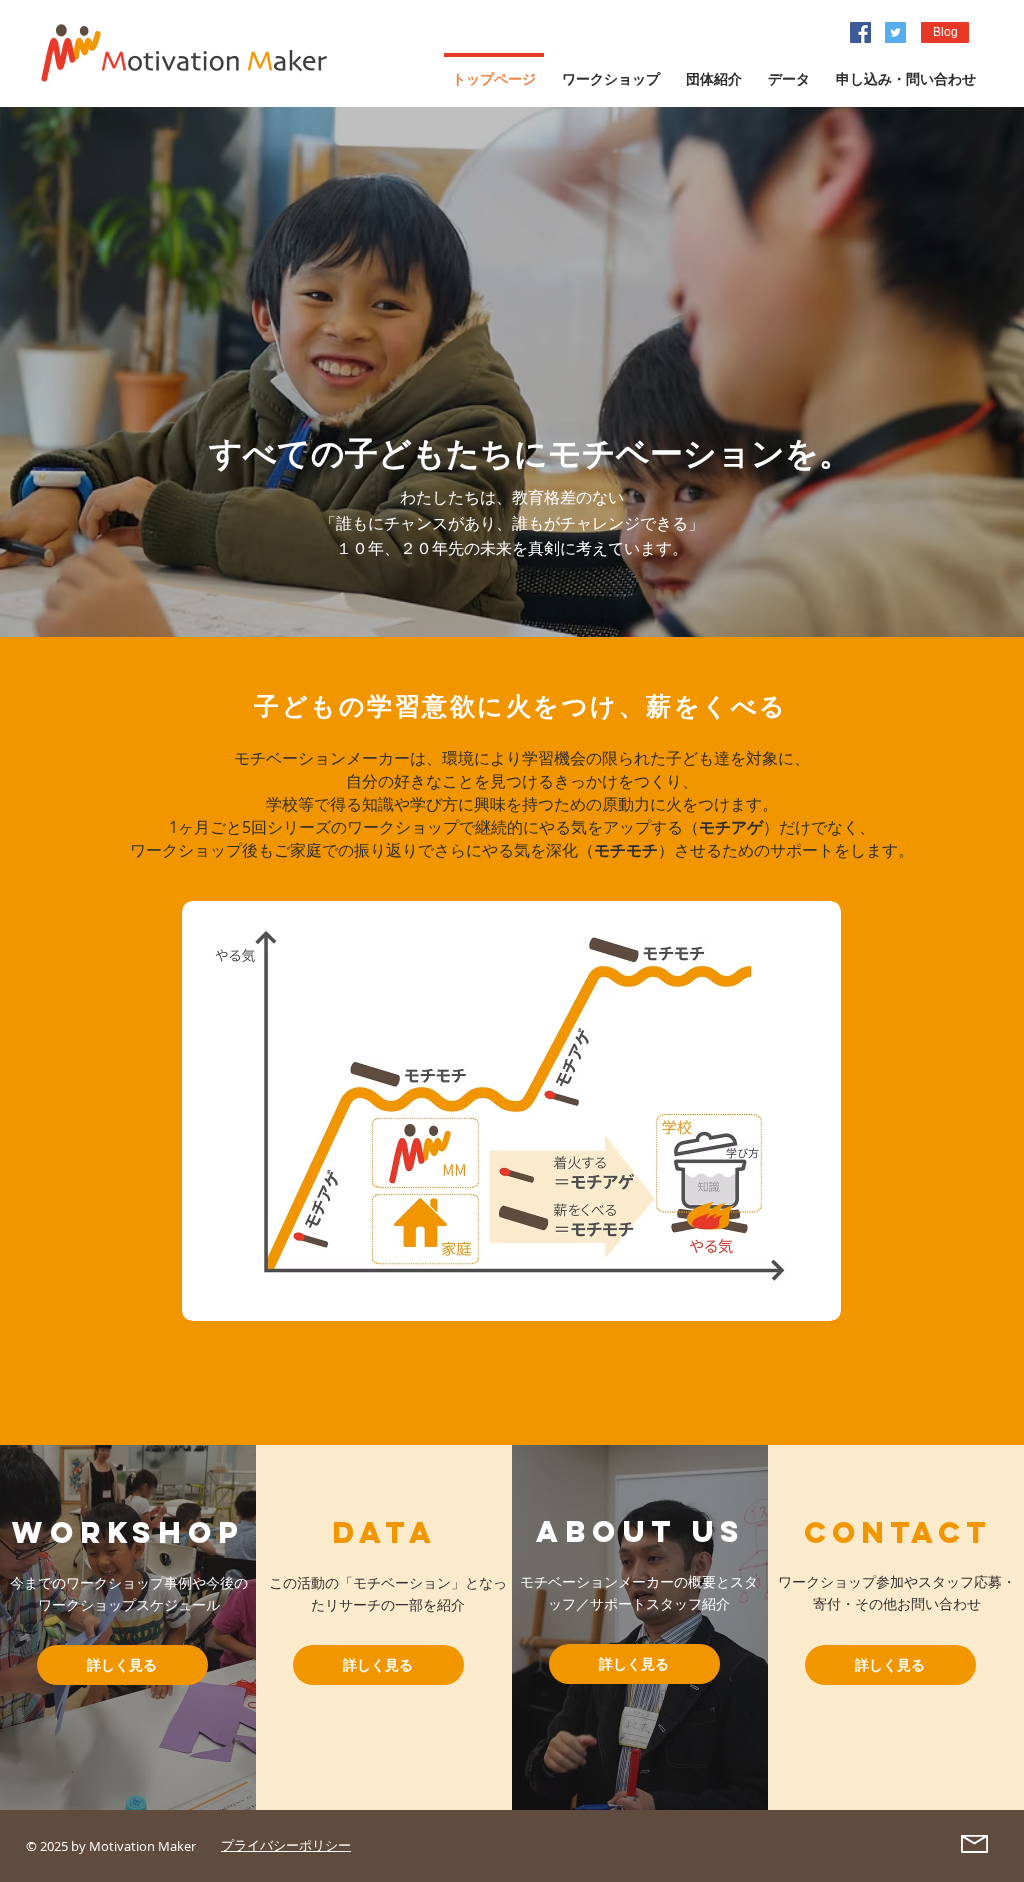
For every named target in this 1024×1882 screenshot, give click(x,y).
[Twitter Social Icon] (895, 32)
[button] (945, 32)
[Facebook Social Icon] (860, 32)
